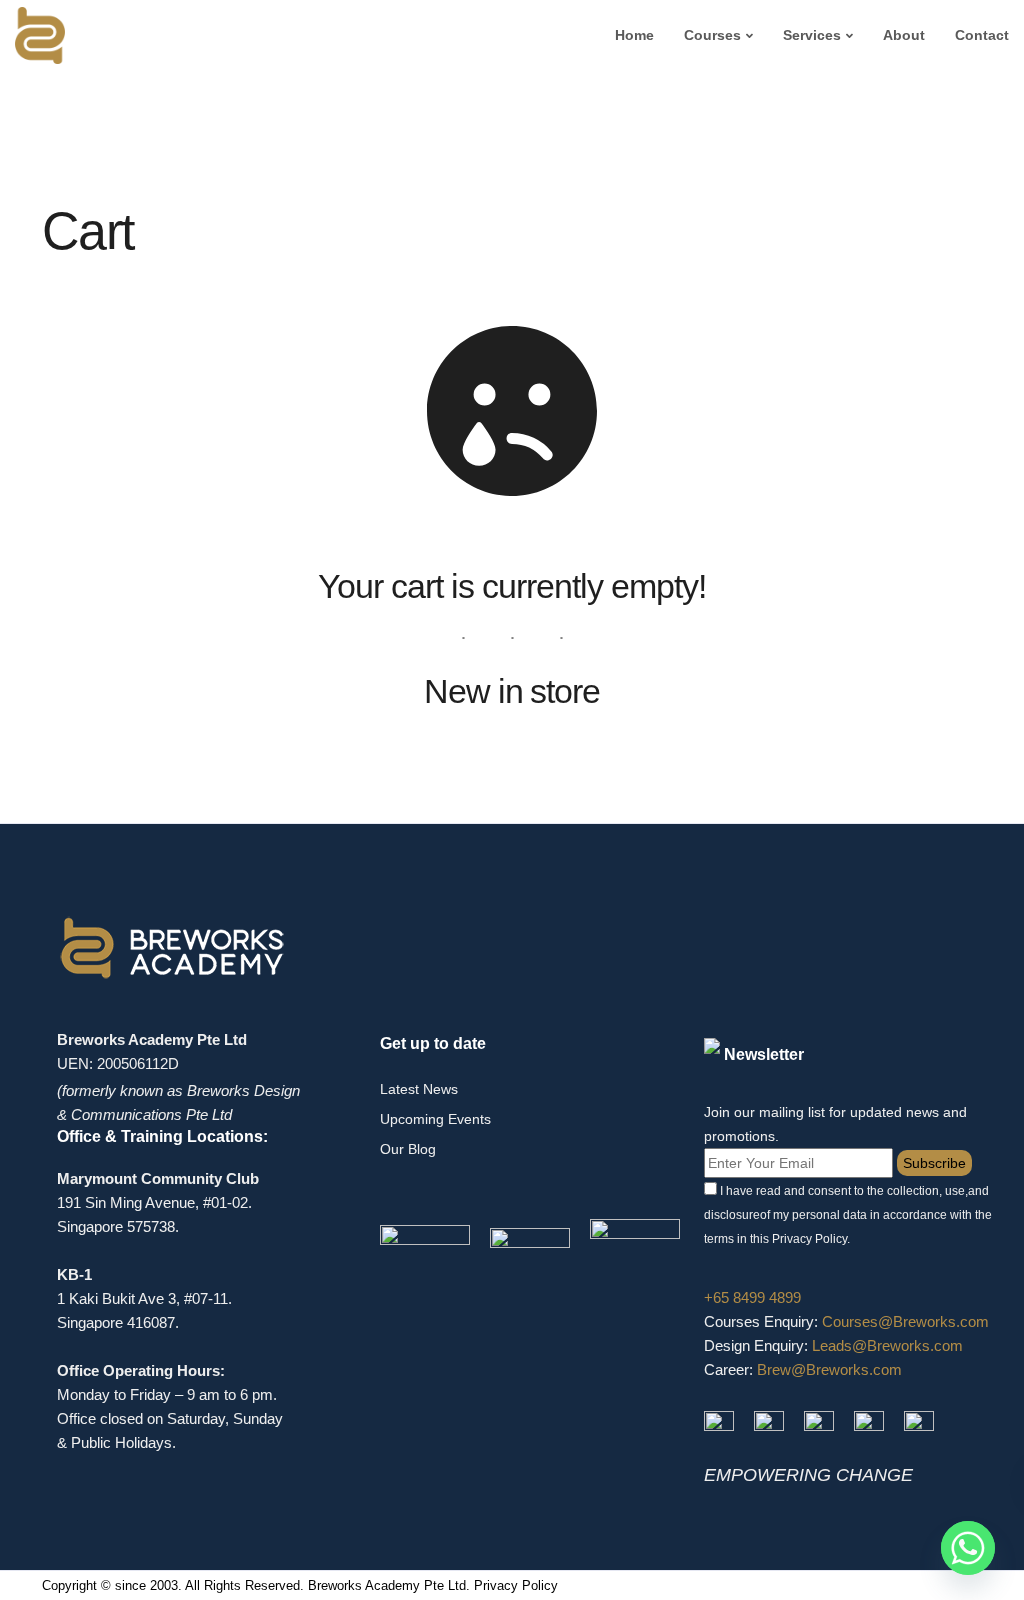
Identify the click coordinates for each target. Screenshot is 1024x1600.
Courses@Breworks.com (905, 1321)
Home (634, 35)
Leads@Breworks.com (887, 1345)
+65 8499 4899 (752, 1297)
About (904, 35)
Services (812, 35)
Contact (982, 35)
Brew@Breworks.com (829, 1369)
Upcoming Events (435, 1119)
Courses (712, 35)
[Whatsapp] (968, 1548)
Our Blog (408, 1149)
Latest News (419, 1089)
